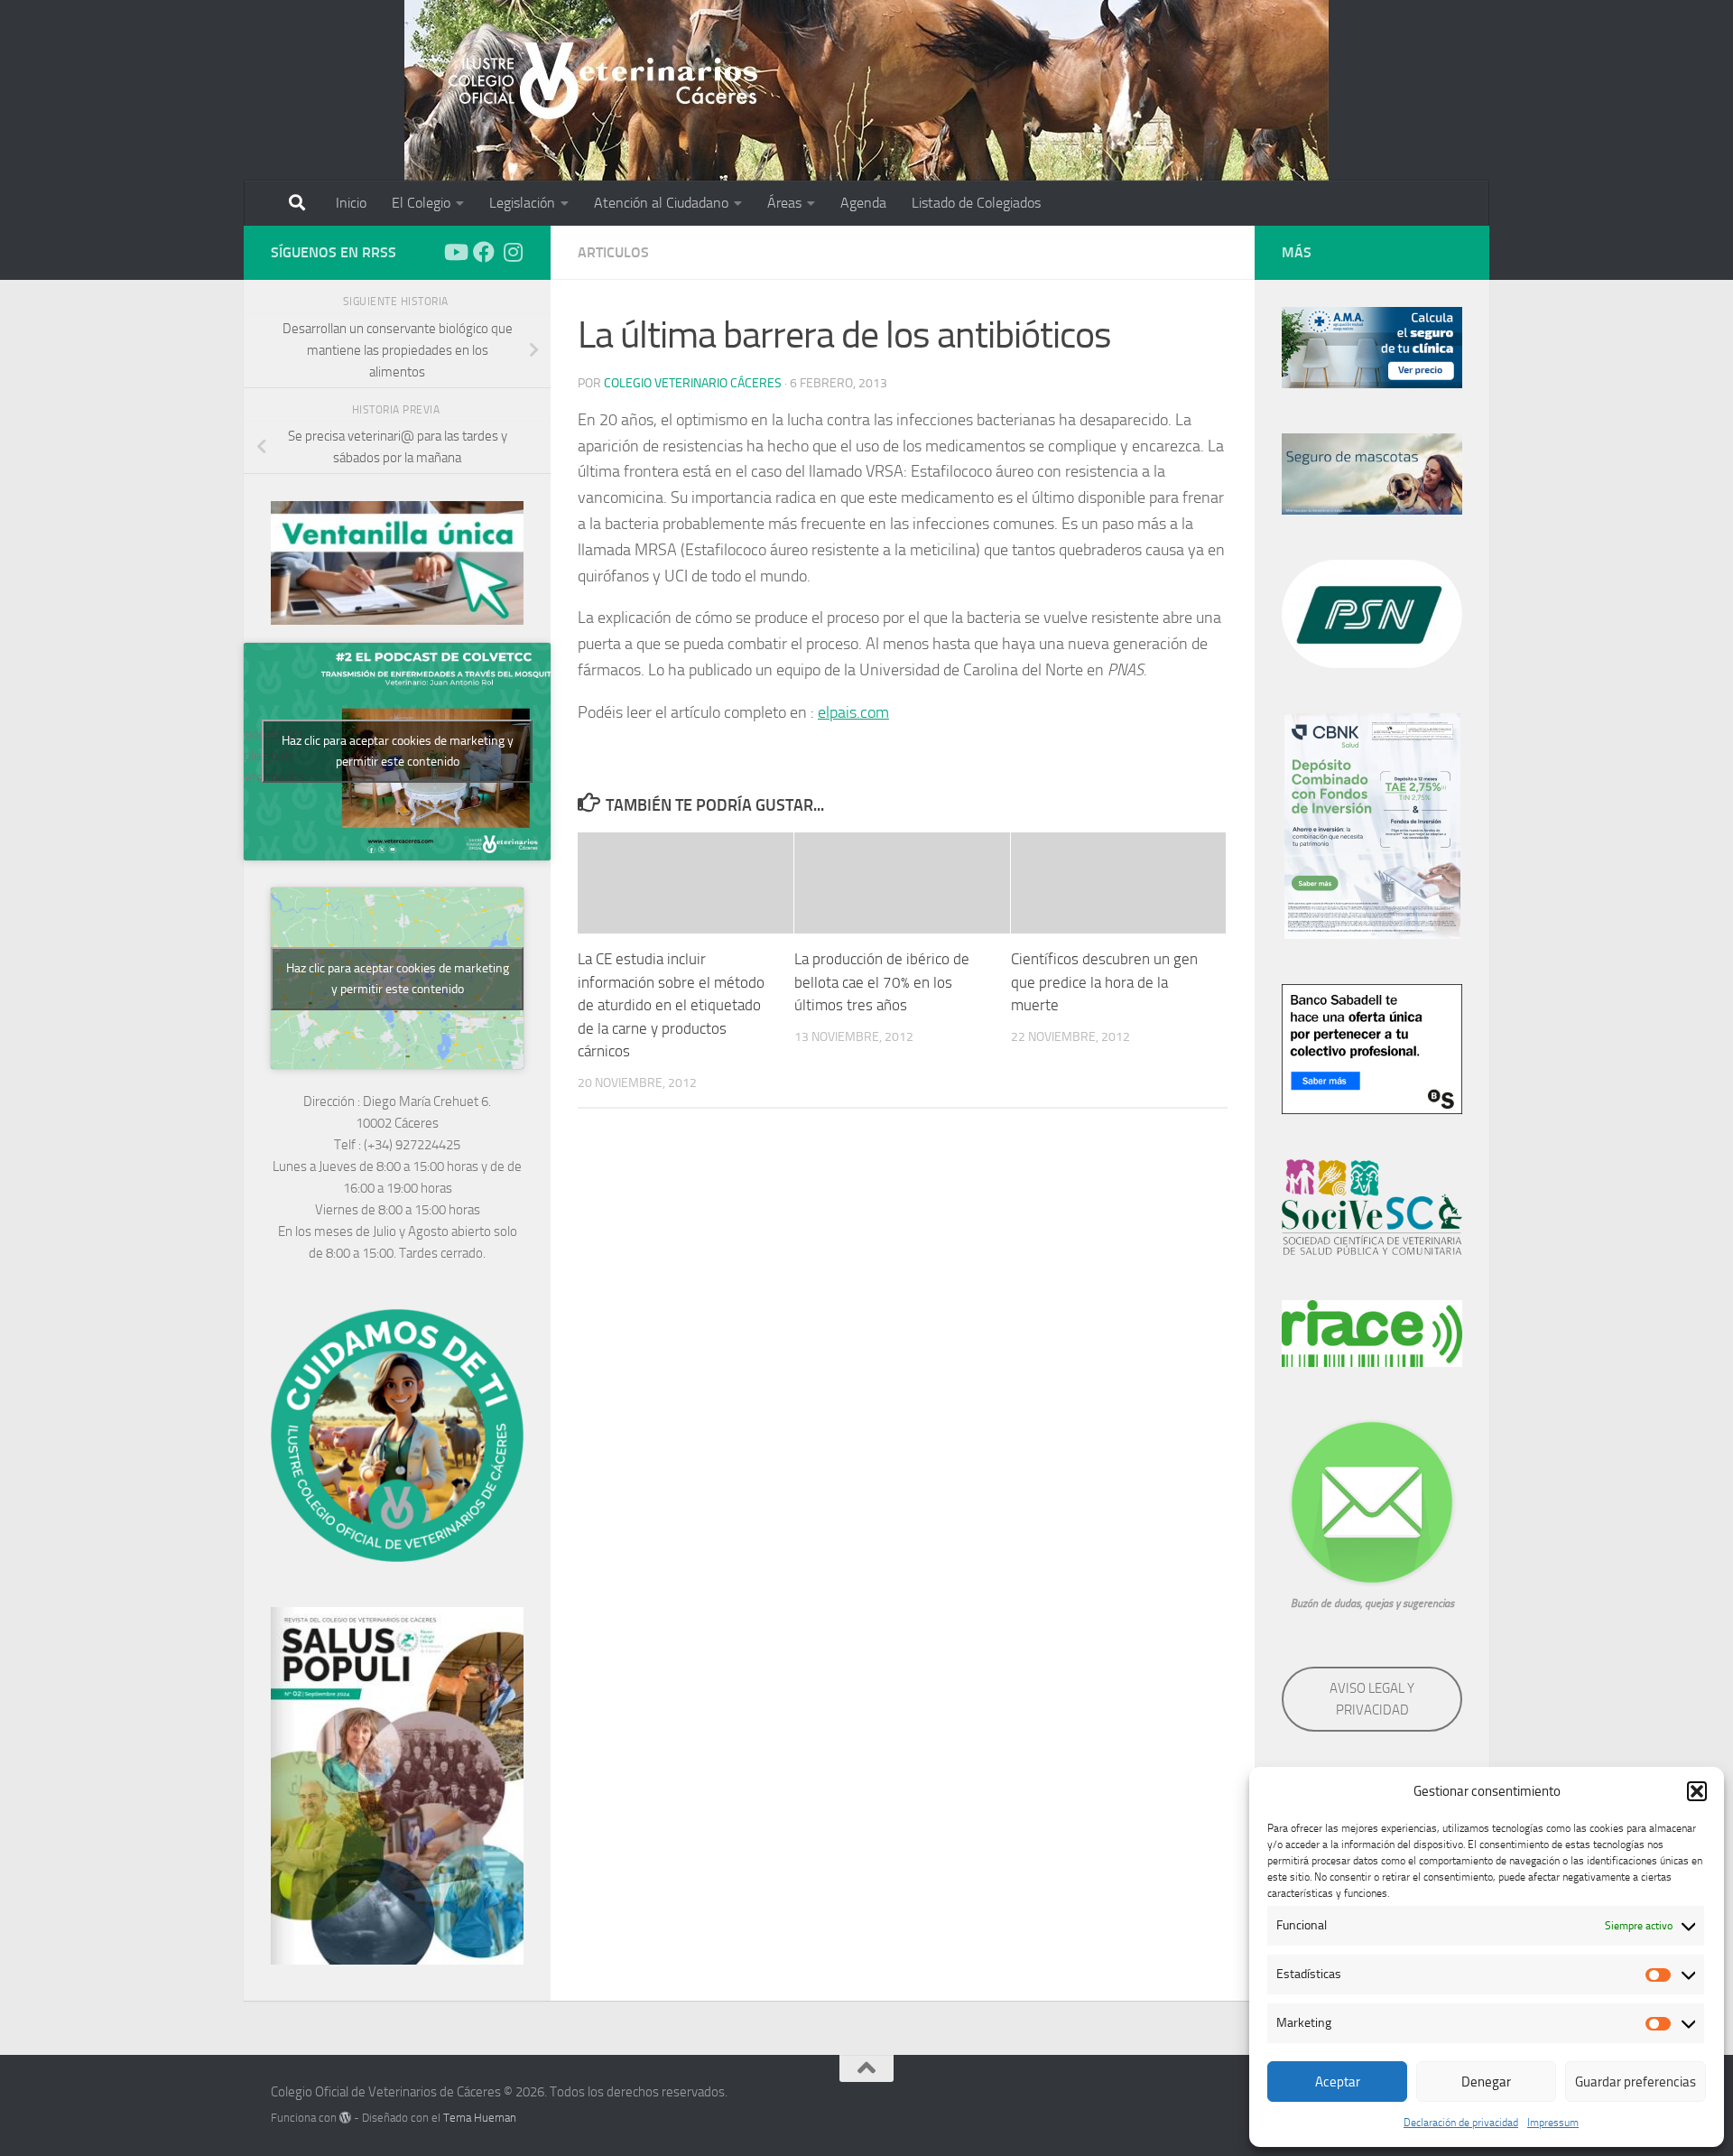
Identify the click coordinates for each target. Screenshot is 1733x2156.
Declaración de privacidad (1461, 2123)
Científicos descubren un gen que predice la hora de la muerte (1104, 982)
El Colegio (421, 203)
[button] (1697, 1791)
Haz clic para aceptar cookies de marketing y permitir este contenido (398, 751)
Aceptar (1338, 2082)
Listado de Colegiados (976, 203)
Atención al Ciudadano (661, 203)
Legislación (522, 203)
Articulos (613, 252)
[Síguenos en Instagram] (513, 252)
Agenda (863, 203)
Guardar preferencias (1636, 2082)
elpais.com (853, 712)
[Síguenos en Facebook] (484, 252)
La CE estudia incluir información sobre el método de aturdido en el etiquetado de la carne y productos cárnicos (671, 1005)
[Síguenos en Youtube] (455, 252)
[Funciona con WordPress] (345, 2118)
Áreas (784, 203)
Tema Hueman (480, 2118)
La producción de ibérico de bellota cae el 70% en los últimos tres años (882, 982)
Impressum (1553, 2123)
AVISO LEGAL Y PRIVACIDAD (1372, 1699)
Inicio (351, 203)
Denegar (1486, 2082)
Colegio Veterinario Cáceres (693, 383)
